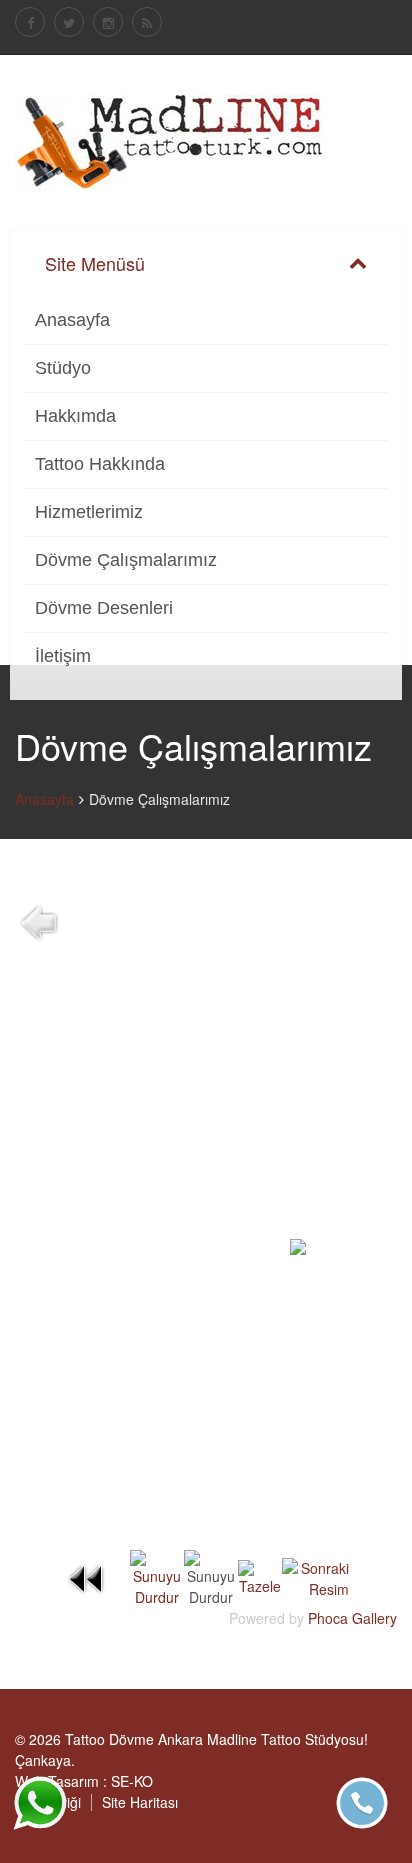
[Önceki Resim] (87, 1576)
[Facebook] (30, 22)
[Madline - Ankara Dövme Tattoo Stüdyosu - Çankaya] (170, 140)
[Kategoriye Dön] (39, 920)
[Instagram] (108, 22)
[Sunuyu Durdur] (157, 1576)
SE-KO (132, 1781)
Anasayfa (72, 320)
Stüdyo (63, 368)
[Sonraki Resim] (315, 1576)
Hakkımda (75, 416)
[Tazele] (260, 1576)
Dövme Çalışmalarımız (126, 560)
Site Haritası (140, 1802)
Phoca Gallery (352, 1618)
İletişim (63, 656)
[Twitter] (69, 22)
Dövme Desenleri (104, 608)
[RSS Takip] (147, 22)
